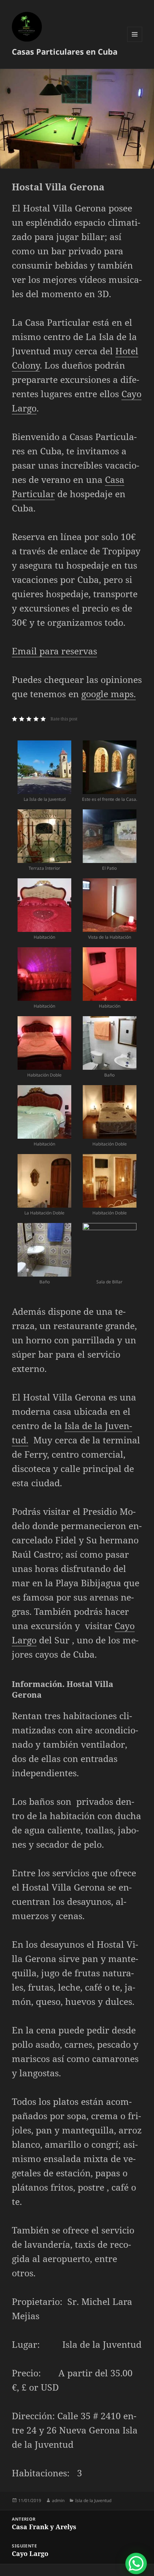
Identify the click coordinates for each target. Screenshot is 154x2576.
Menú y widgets (135, 42)
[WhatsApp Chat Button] (136, 2563)
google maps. (109, 694)
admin (58, 2500)
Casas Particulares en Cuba (65, 51)
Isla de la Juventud (93, 2500)
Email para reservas (54, 651)
